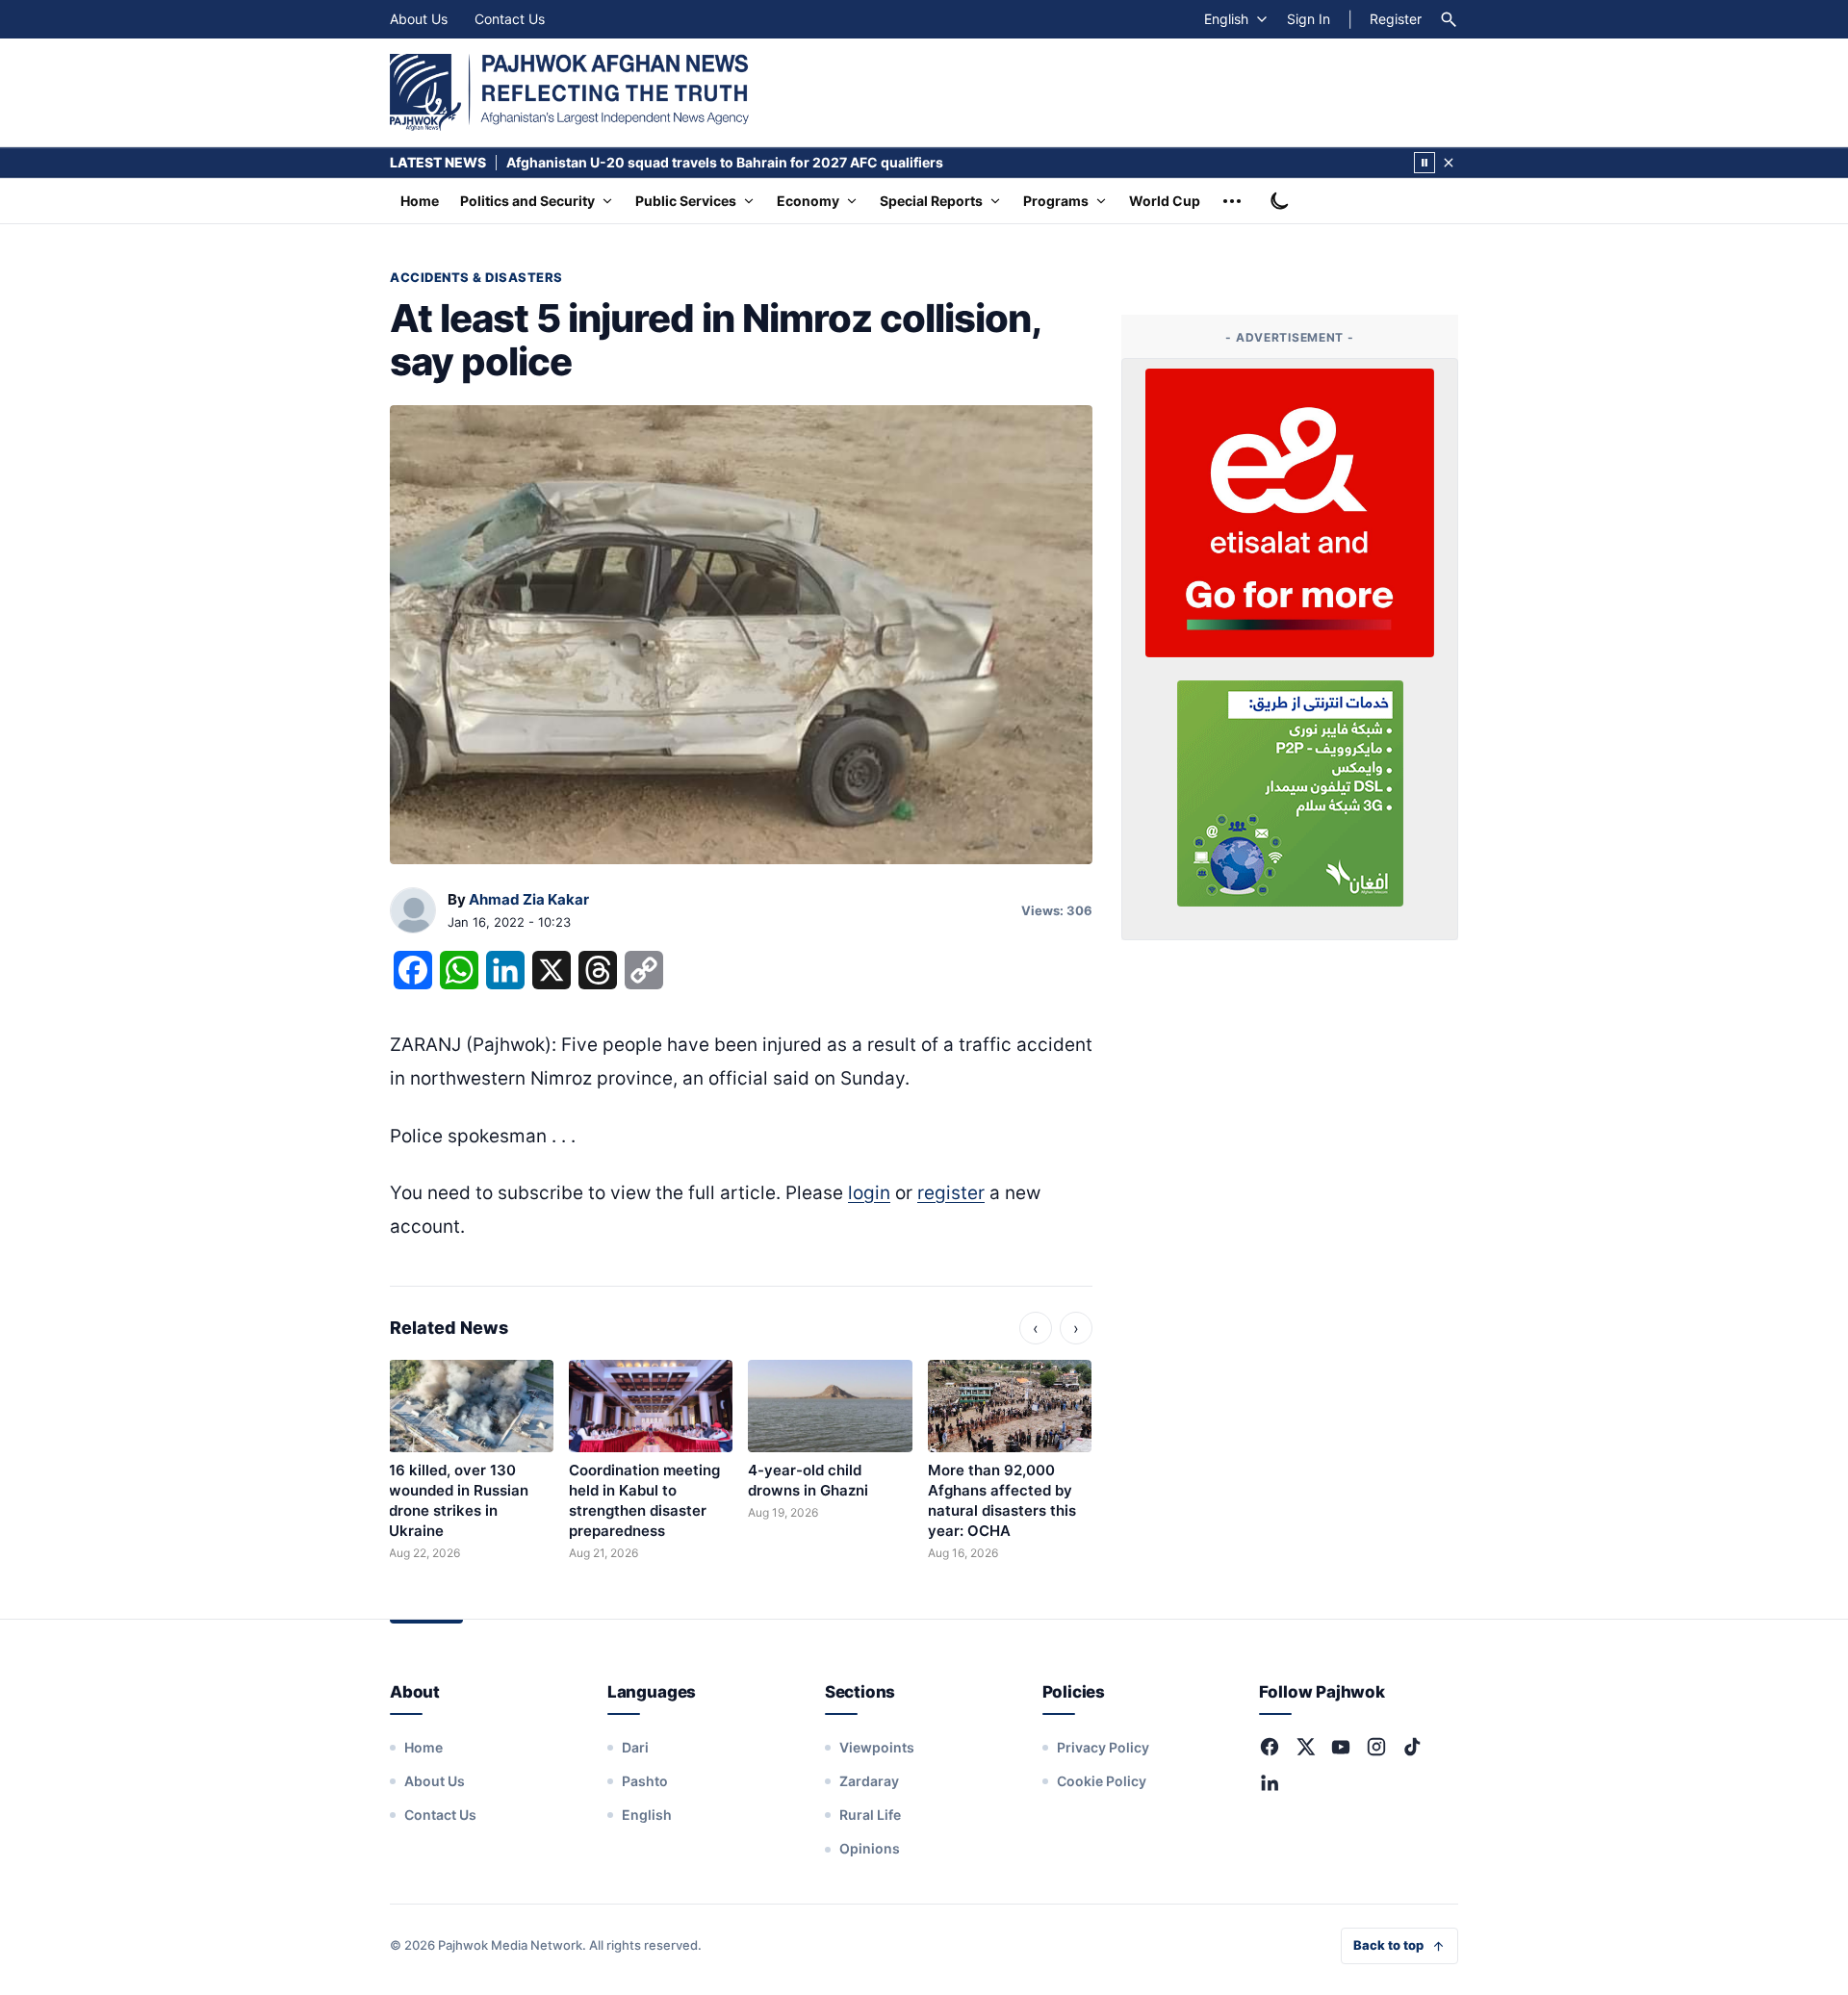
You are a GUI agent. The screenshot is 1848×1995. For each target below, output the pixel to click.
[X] (1305, 1747)
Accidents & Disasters (476, 277)
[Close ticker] (1449, 163)
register (951, 1193)
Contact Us (510, 19)
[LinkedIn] (1270, 1782)
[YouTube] (1341, 1747)
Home (420, 201)
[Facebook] (1270, 1747)
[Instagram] (1376, 1747)
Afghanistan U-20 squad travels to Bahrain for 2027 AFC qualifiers (725, 162)
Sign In (1309, 19)
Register (1396, 19)
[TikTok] (1412, 1747)
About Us (419, 19)
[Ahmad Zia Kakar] (413, 911)
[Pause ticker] (1424, 163)
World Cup (1165, 201)
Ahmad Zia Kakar (529, 899)
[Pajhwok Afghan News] (569, 92)
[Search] (1449, 19)
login (869, 1193)
